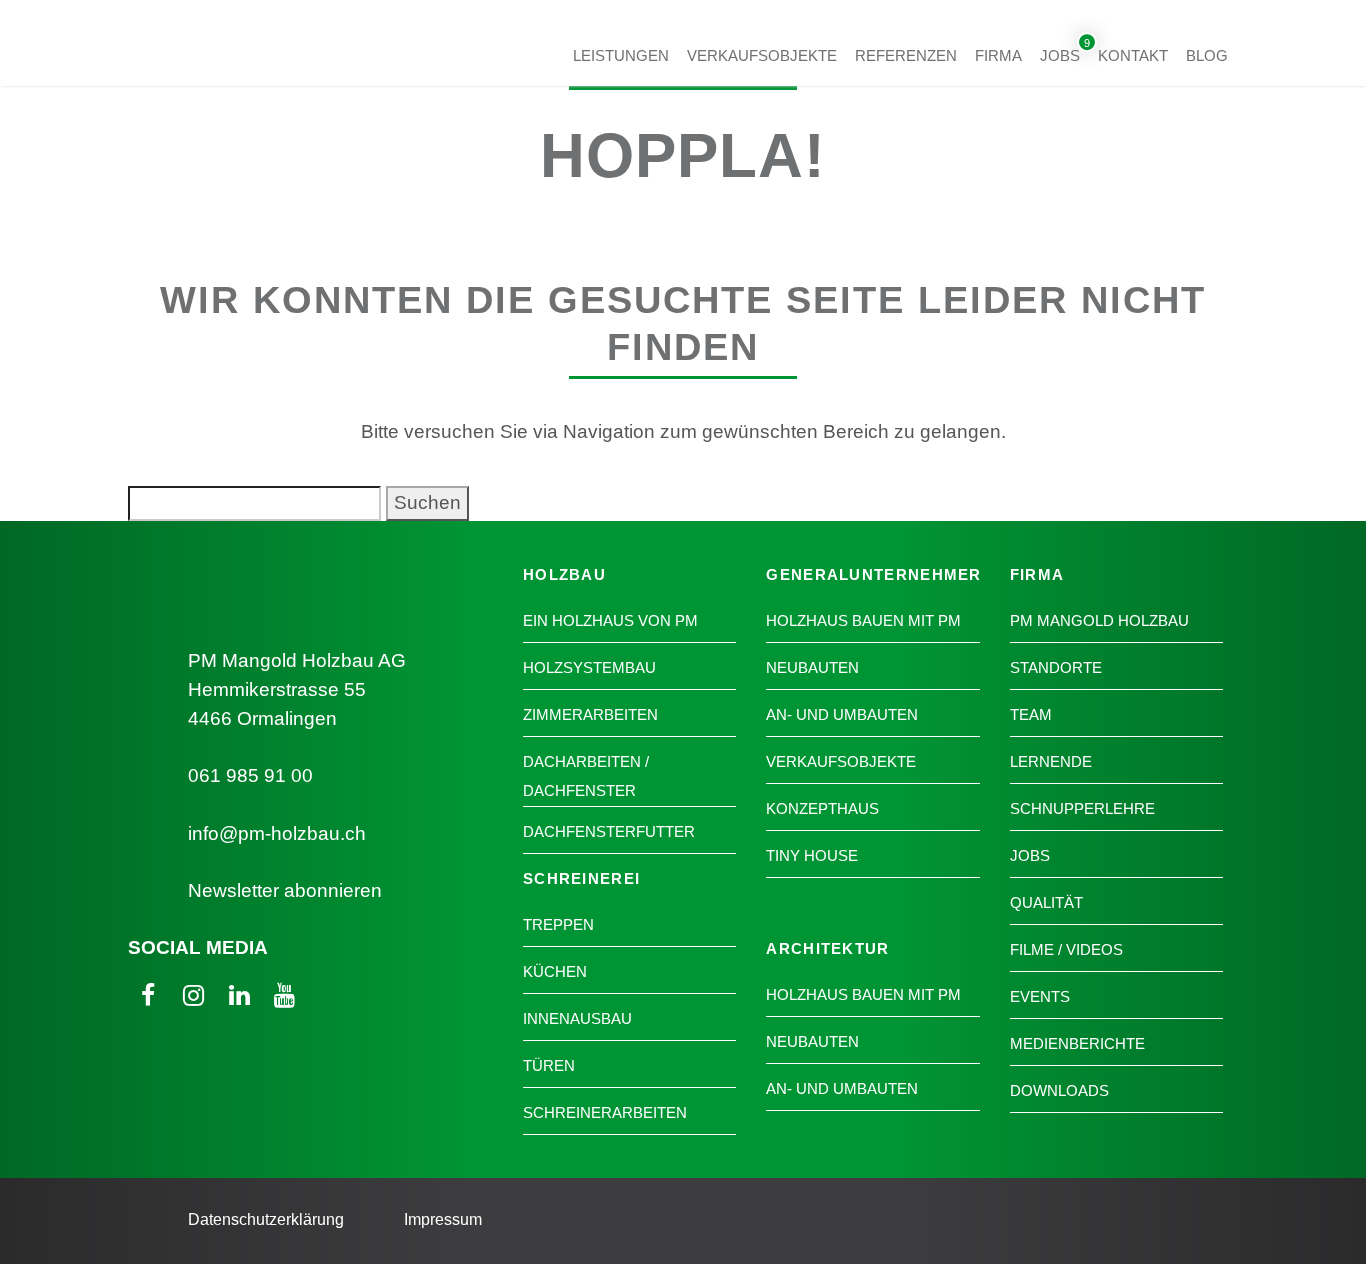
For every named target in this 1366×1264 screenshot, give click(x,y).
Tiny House (812, 855)
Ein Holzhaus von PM (610, 620)
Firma (998, 54)
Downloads (1059, 1090)
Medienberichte (1077, 1043)
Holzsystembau (589, 667)
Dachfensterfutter (609, 831)
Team (1031, 714)
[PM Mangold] (239, 62)
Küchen (555, 971)
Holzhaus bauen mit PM (863, 620)
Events (1040, 996)
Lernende (1051, 761)
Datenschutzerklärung (266, 1219)
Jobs (1060, 54)
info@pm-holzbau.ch (277, 833)
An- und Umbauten (842, 714)
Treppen (558, 924)
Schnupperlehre (1082, 808)
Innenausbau (577, 1018)
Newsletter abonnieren (285, 890)
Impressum (443, 1219)
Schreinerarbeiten (605, 1112)
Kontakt (1133, 54)
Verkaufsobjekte (762, 54)
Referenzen (906, 54)
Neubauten (812, 667)
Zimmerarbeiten (590, 714)
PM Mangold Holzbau (1099, 620)
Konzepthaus (822, 808)
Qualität (1046, 902)
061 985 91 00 (250, 775)
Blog (1207, 54)
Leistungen (621, 54)
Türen (549, 1065)
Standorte (1056, 667)
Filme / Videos (1066, 949)
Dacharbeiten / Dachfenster (586, 776)
